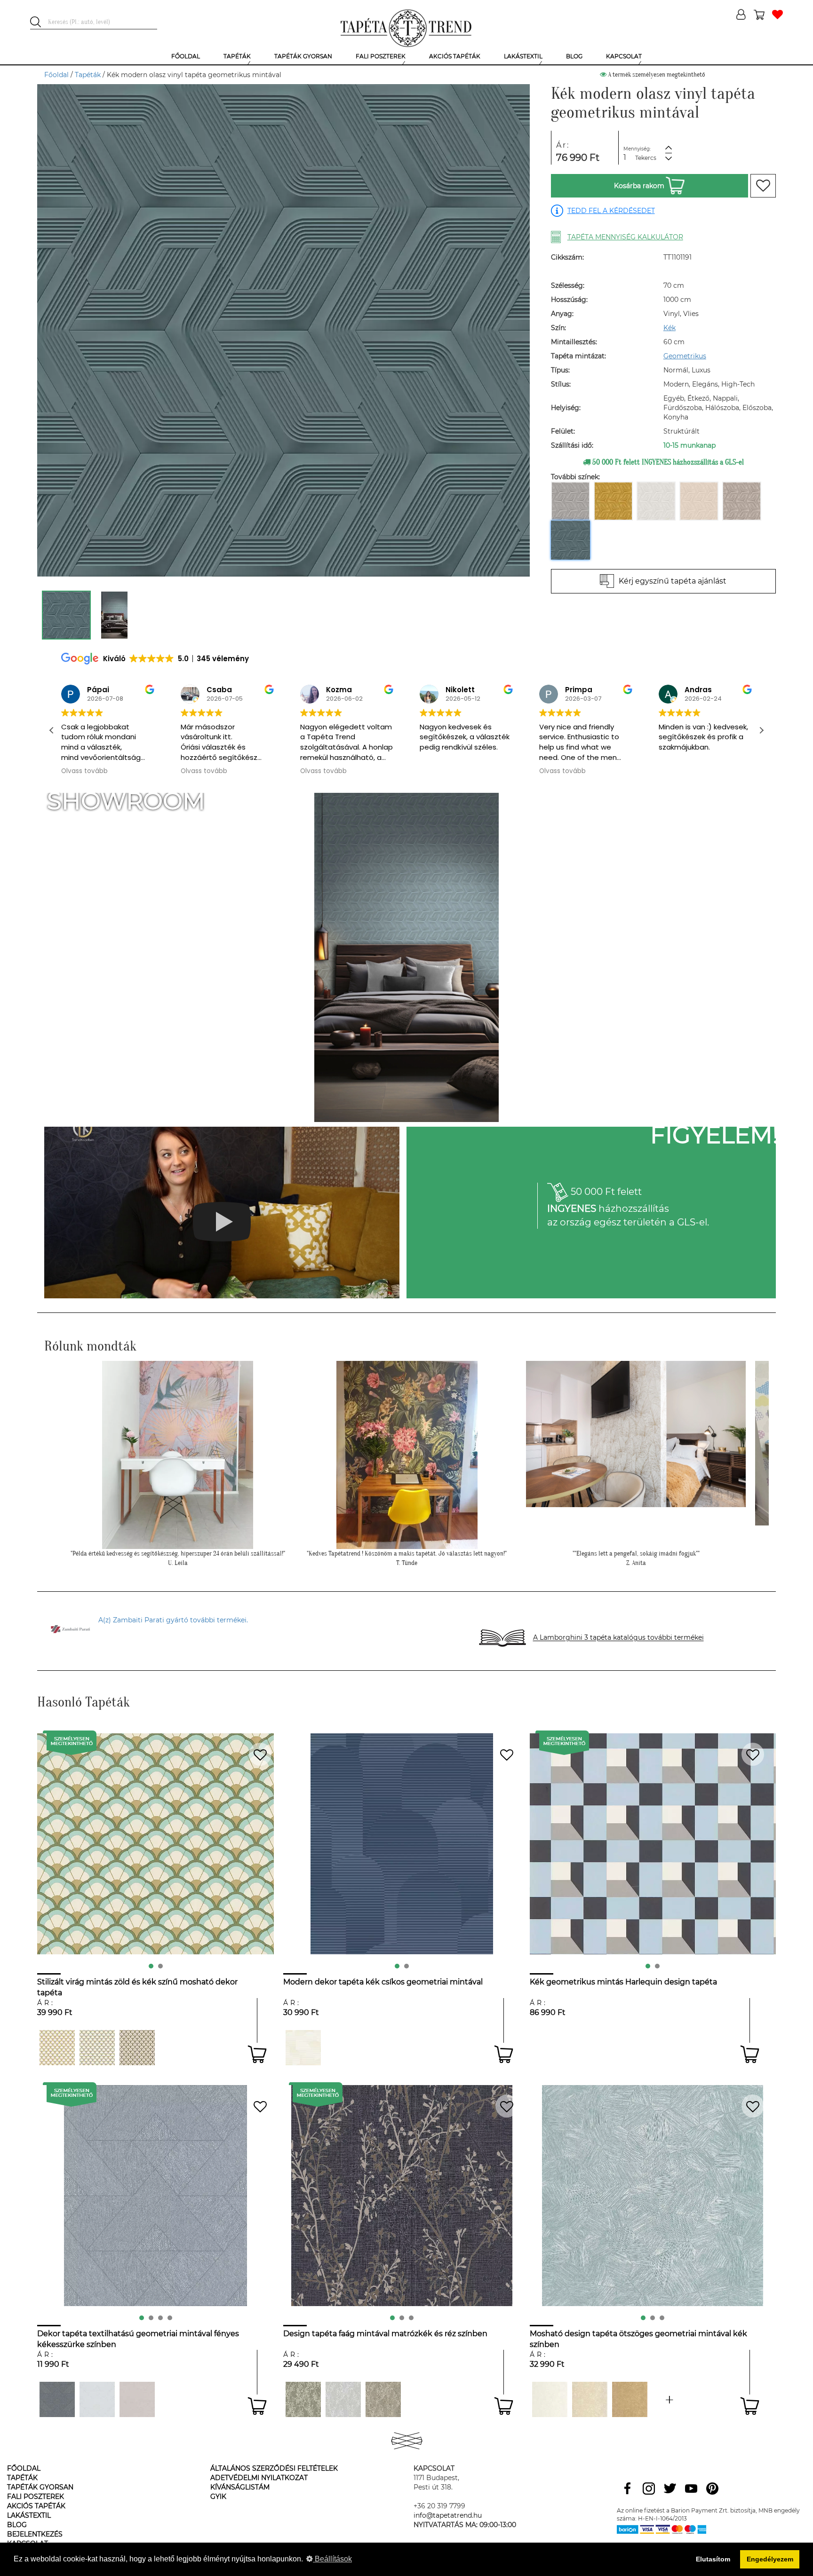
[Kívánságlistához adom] (763, 186)
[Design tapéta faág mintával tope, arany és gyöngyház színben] (383, 2399)
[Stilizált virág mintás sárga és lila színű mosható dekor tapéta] (57, 2048)
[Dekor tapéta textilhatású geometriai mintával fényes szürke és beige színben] (57, 2399)
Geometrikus (685, 356)
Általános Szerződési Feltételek (274, 2468)
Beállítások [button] (332, 2559)
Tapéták (88, 75)
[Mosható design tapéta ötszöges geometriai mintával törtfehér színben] (550, 2399)
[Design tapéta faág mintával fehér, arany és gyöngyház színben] (343, 2399)
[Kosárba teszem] (257, 2054)
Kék (670, 328)
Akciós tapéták (36, 2506)
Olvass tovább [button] (84, 771)
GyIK (218, 2497)
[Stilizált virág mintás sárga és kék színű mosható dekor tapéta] (97, 2048)
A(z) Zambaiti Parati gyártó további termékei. (173, 1620)
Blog (17, 2525)
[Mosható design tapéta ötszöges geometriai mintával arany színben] (630, 2399)
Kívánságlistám (240, 2487)
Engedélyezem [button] (770, 2559)
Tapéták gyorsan (40, 2487)
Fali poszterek (36, 2497)
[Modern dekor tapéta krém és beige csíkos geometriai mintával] (303, 2048)
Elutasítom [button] (713, 2559)
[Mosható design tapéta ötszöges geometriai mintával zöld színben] (670, 2399)
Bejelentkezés (35, 2534)
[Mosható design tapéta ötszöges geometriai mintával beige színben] (590, 2399)
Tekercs (646, 158)
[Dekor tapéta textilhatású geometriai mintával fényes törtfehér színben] (97, 2399)
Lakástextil (29, 2515)
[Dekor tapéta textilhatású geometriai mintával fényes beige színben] (137, 2399)
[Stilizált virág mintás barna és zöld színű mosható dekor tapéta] (137, 2048)
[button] (761, 730)
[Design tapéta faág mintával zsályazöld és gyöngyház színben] (303, 2399)
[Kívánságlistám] (777, 15)
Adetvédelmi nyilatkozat (259, 2478)
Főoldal (56, 75)
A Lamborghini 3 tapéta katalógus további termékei (618, 1638)
